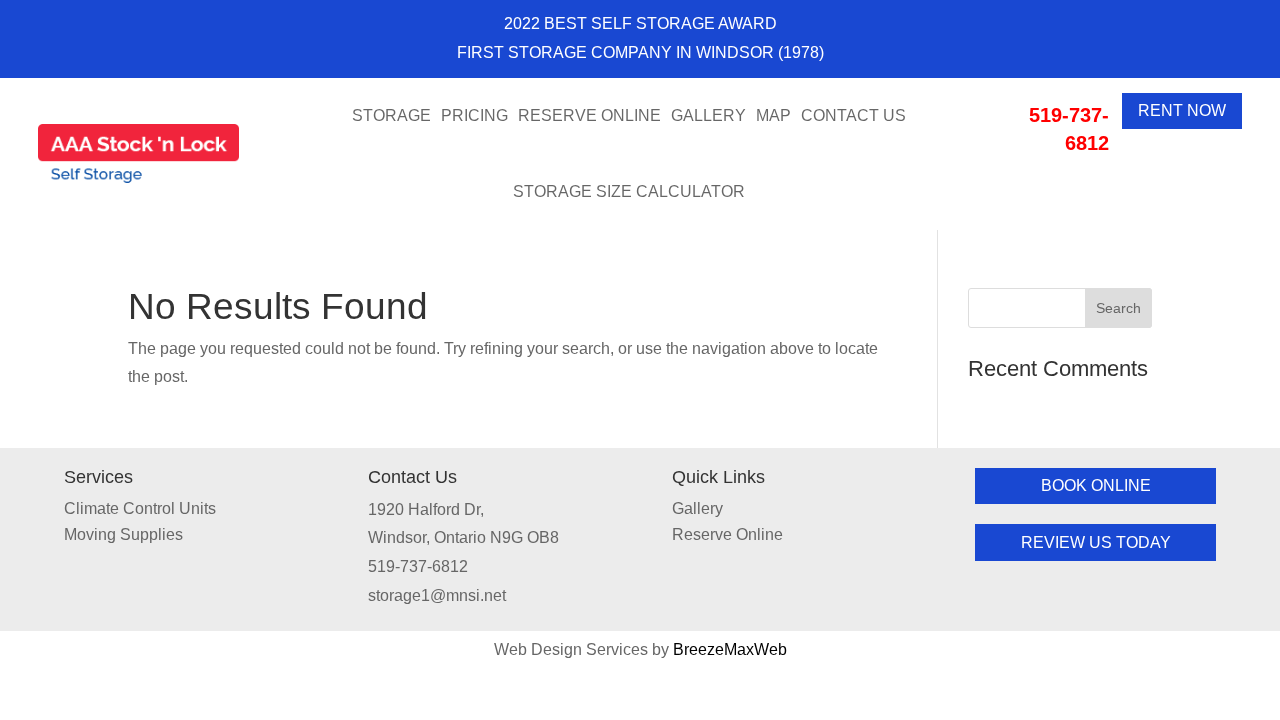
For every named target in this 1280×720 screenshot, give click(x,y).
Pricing (474, 115)
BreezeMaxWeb (730, 649)
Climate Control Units (140, 508)
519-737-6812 (418, 566)
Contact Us (853, 115)
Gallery (708, 115)
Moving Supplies (123, 534)
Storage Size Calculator (629, 191)
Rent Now (1182, 110)
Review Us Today (1096, 542)
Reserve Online (589, 115)
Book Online (1096, 485)
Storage (391, 115)
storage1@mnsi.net (437, 595)
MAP (773, 115)
